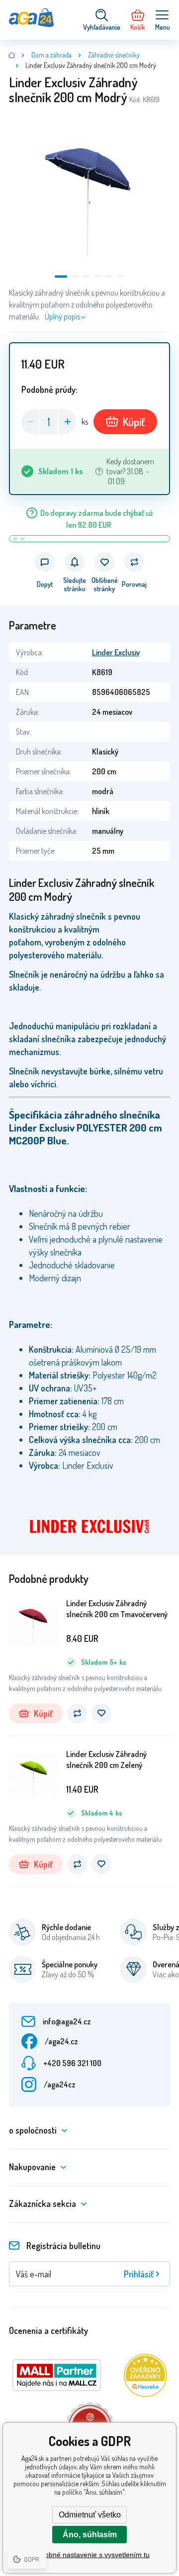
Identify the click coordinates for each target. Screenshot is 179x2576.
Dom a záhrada (51, 55)
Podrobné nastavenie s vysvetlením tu (90, 2555)
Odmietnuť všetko (90, 2515)
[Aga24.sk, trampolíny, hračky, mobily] (12, 55)
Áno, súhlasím (90, 2535)
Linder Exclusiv (116, 652)
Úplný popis (62, 316)
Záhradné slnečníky (114, 55)
